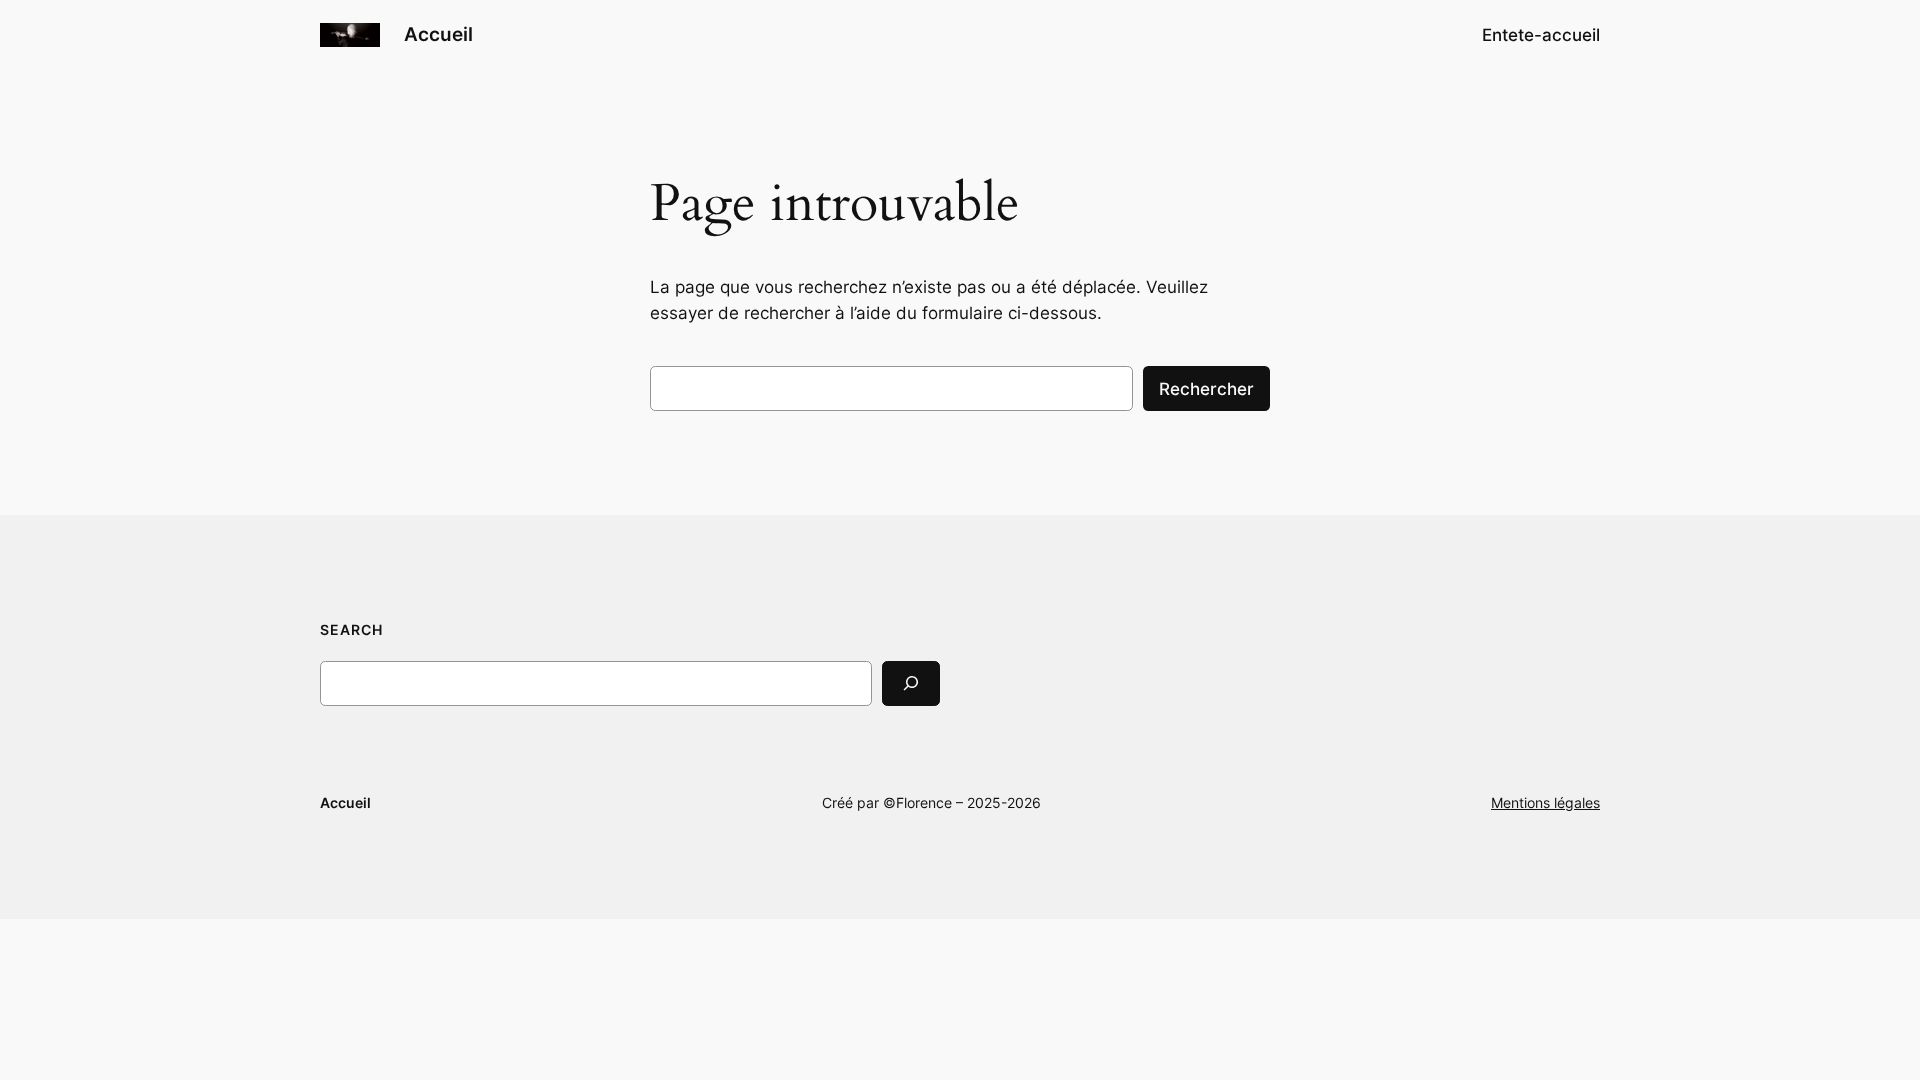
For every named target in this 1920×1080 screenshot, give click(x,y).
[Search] (911, 683)
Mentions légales (1545, 802)
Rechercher (1206, 389)
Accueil (438, 34)
